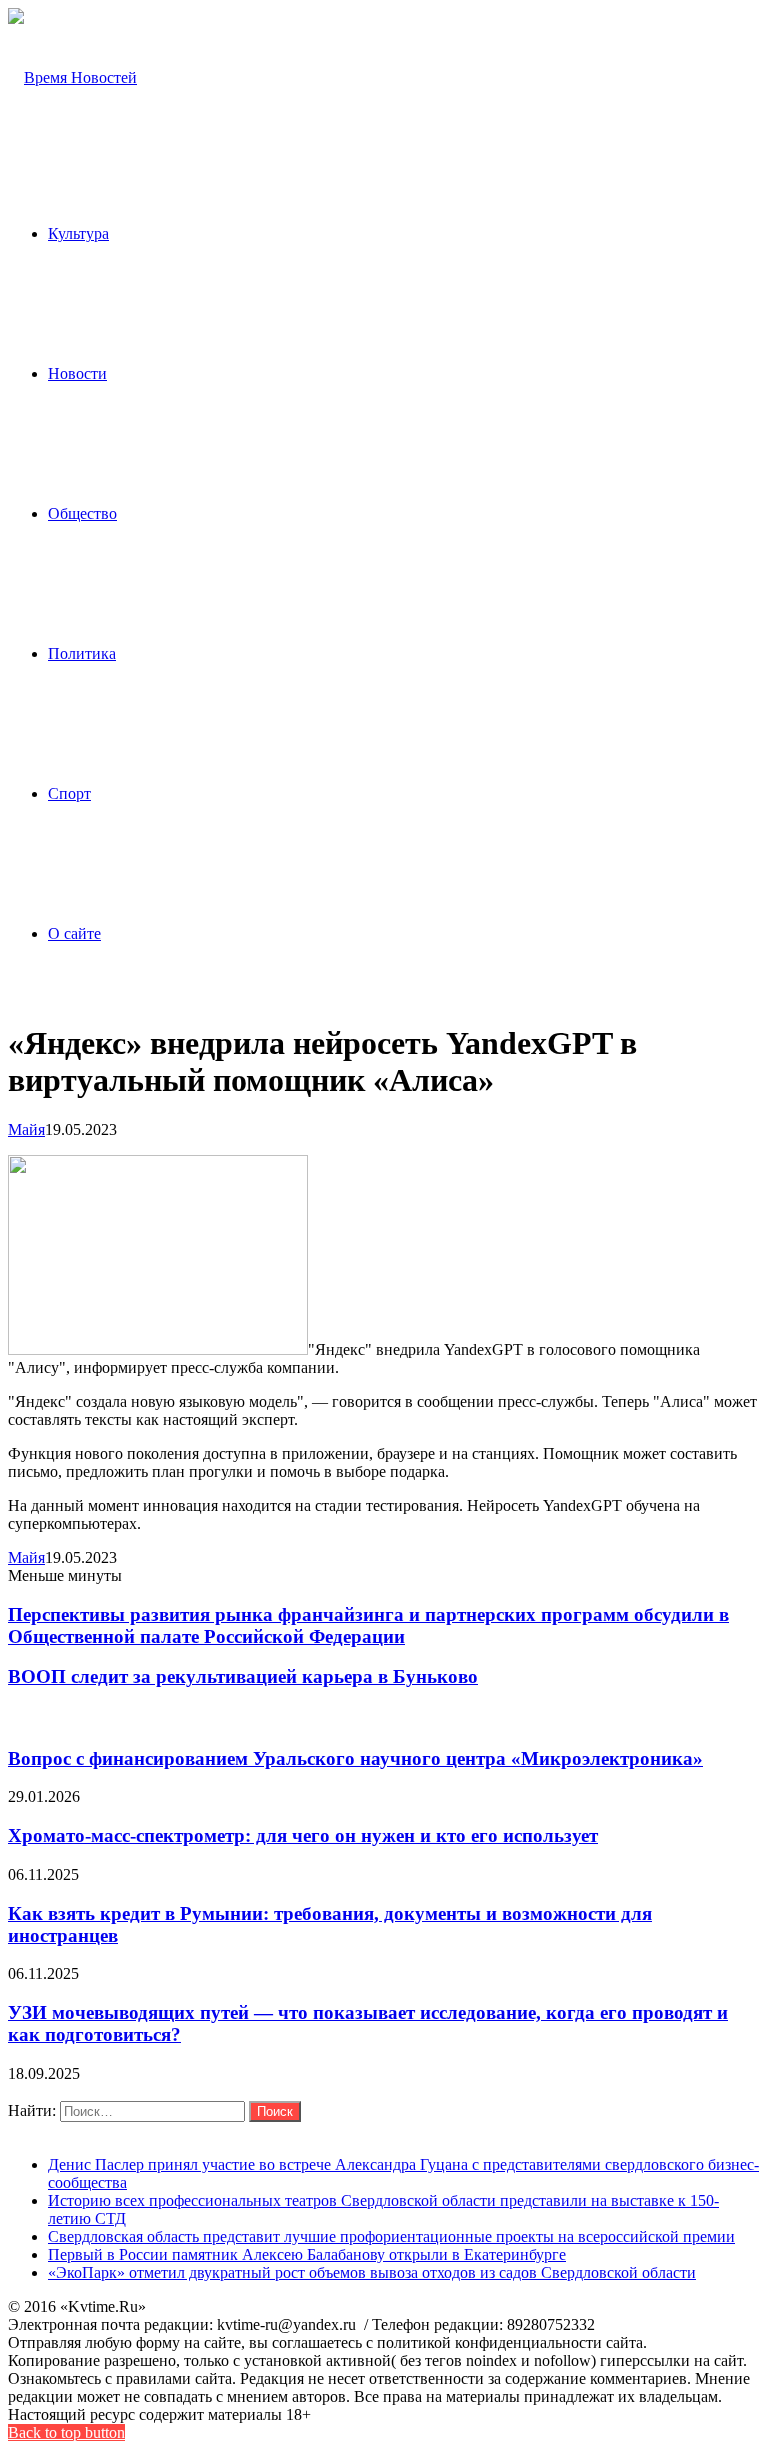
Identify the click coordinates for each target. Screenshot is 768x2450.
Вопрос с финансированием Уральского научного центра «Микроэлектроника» (355, 1758)
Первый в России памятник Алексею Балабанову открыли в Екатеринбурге (307, 2254)
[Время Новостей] (72, 77)
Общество (82, 513)
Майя (26, 1129)
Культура (78, 233)
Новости (77, 373)
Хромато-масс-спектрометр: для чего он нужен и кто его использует (303, 1835)
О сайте (74, 933)
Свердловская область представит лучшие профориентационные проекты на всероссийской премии (391, 2236)
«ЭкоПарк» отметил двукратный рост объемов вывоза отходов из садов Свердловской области (372, 2272)
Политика (82, 653)
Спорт (69, 793)
